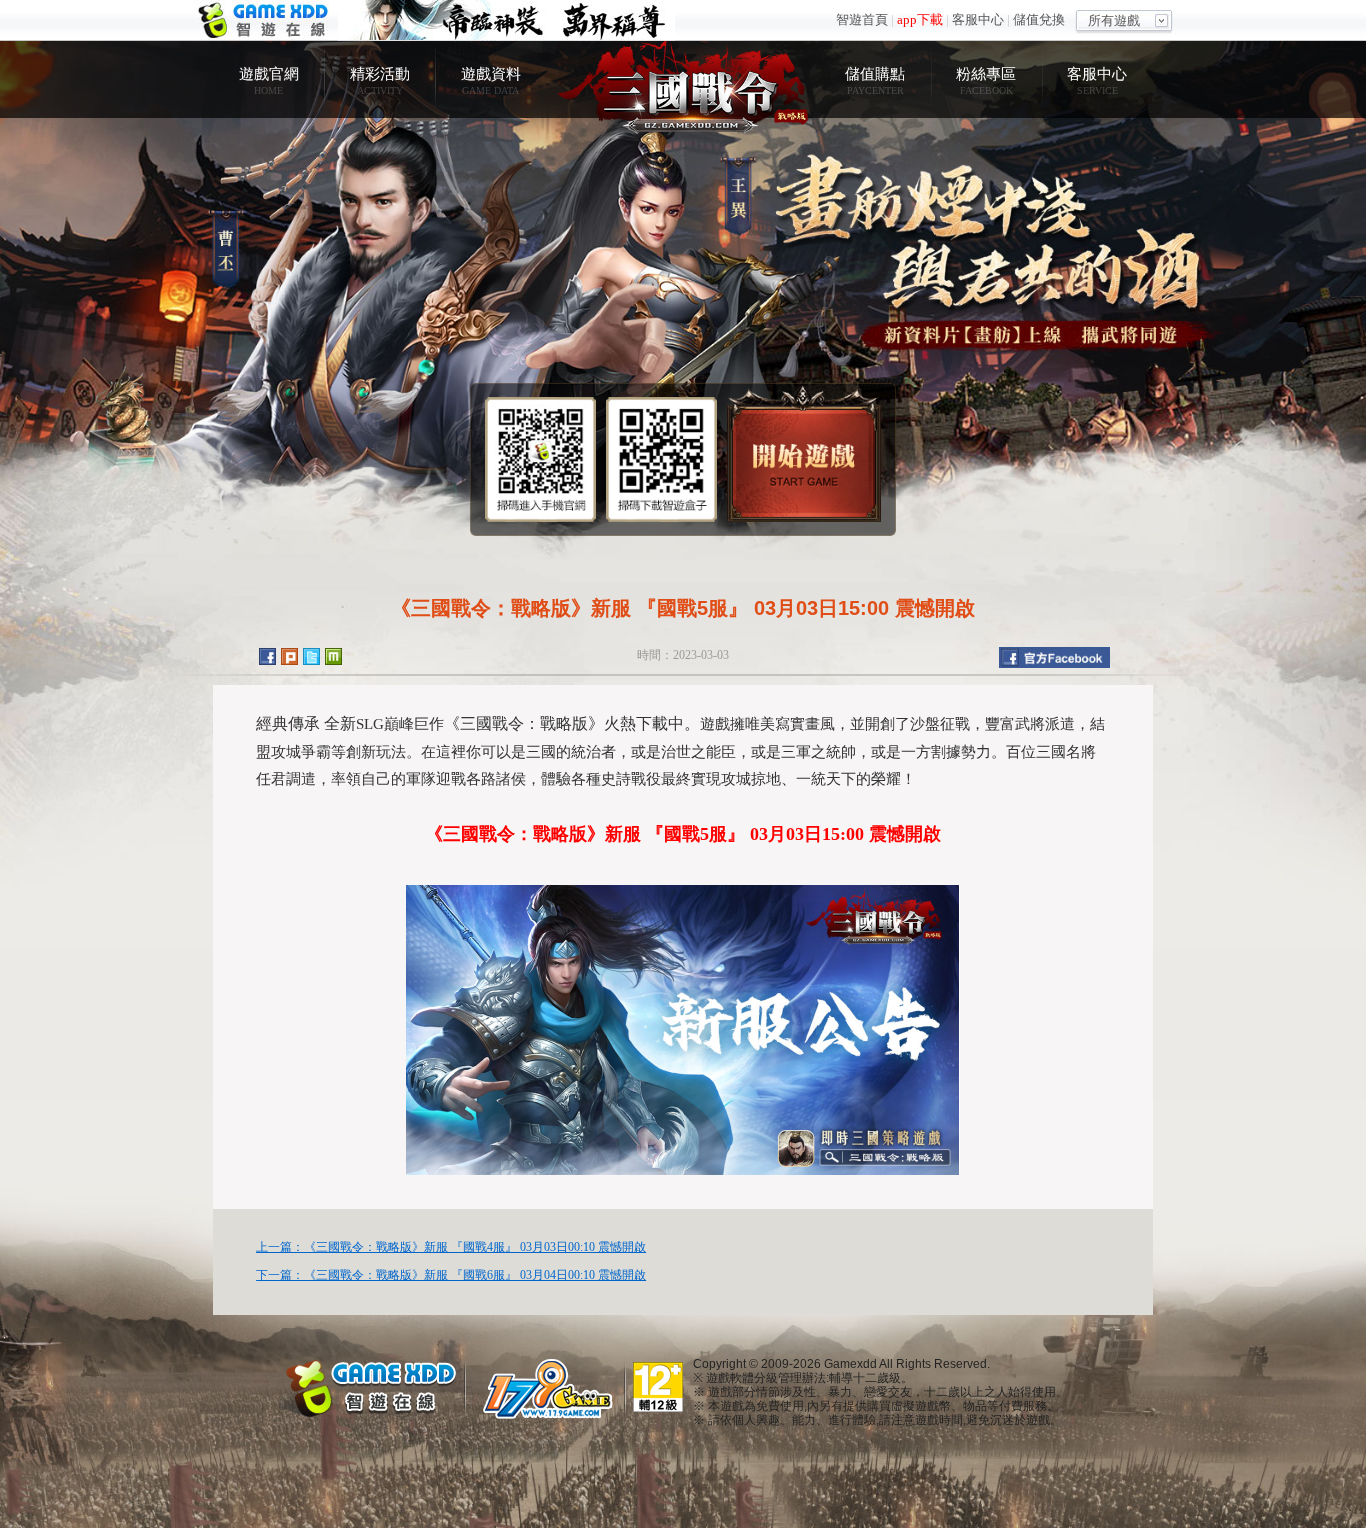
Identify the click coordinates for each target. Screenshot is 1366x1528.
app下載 (920, 19)
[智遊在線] (373, 1386)
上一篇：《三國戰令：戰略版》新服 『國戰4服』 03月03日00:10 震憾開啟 (451, 1247)
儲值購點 (875, 80)
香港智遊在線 (265, 20)
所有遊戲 (1114, 20)
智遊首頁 (862, 19)
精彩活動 (380, 80)
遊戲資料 (491, 80)
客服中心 (978, 19)
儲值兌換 (1039, 19)
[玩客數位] (553, 1388)
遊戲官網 (269, 80)
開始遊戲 (804, 453)
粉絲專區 (986, 80)
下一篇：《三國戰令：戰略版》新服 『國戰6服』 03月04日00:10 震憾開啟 (451, 1275)
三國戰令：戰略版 (683, 85)
